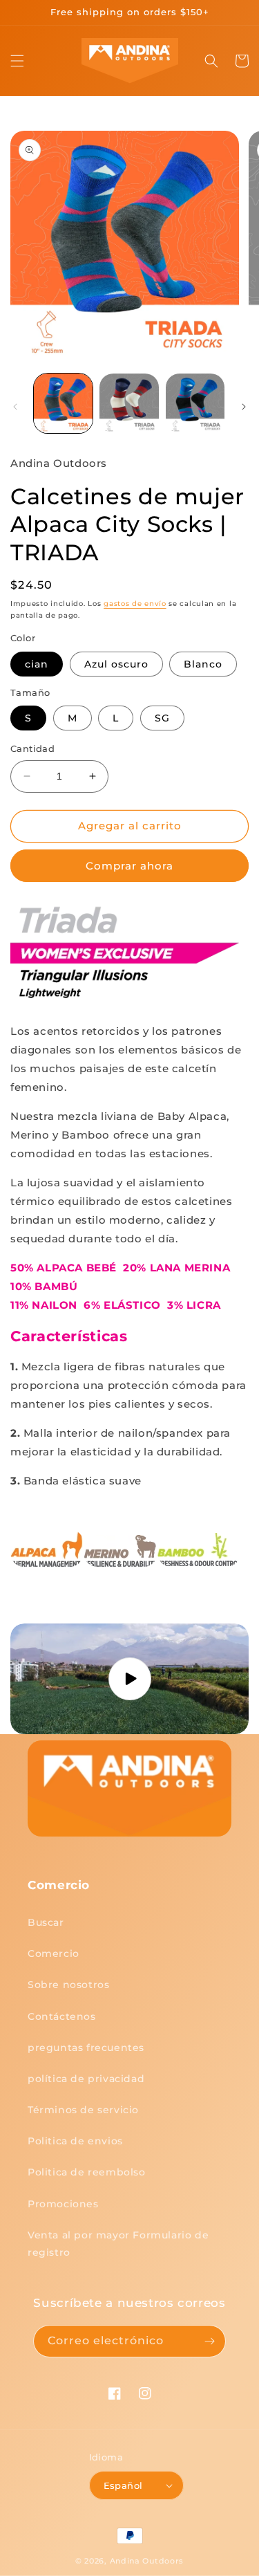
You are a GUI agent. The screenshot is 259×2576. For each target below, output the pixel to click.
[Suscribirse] (210, 2341)
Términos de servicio (83, 2110)
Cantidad (32, 748)
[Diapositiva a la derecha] (244, 407)
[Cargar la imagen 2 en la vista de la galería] (129, 403)
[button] (17, 61)
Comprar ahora (129, 866)
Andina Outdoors (147, 2561)
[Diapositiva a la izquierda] (15, 407)
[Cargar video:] (129, 1679)
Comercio (54, 1953)
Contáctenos (62, 2016)
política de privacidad (86, 2079)
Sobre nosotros (68, 1985)
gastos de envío (135, 604)
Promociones (63, 2204)
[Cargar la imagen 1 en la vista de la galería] (63, 403)
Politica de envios (75, 2141)
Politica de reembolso (87, 2172)
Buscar (46, 1922)
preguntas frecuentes (86, 2048)
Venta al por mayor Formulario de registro (118, 2244)
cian (37, 664)
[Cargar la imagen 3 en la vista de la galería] (195, 403)
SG (162, 718)
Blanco (203, 664)
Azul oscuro (116, 664)
